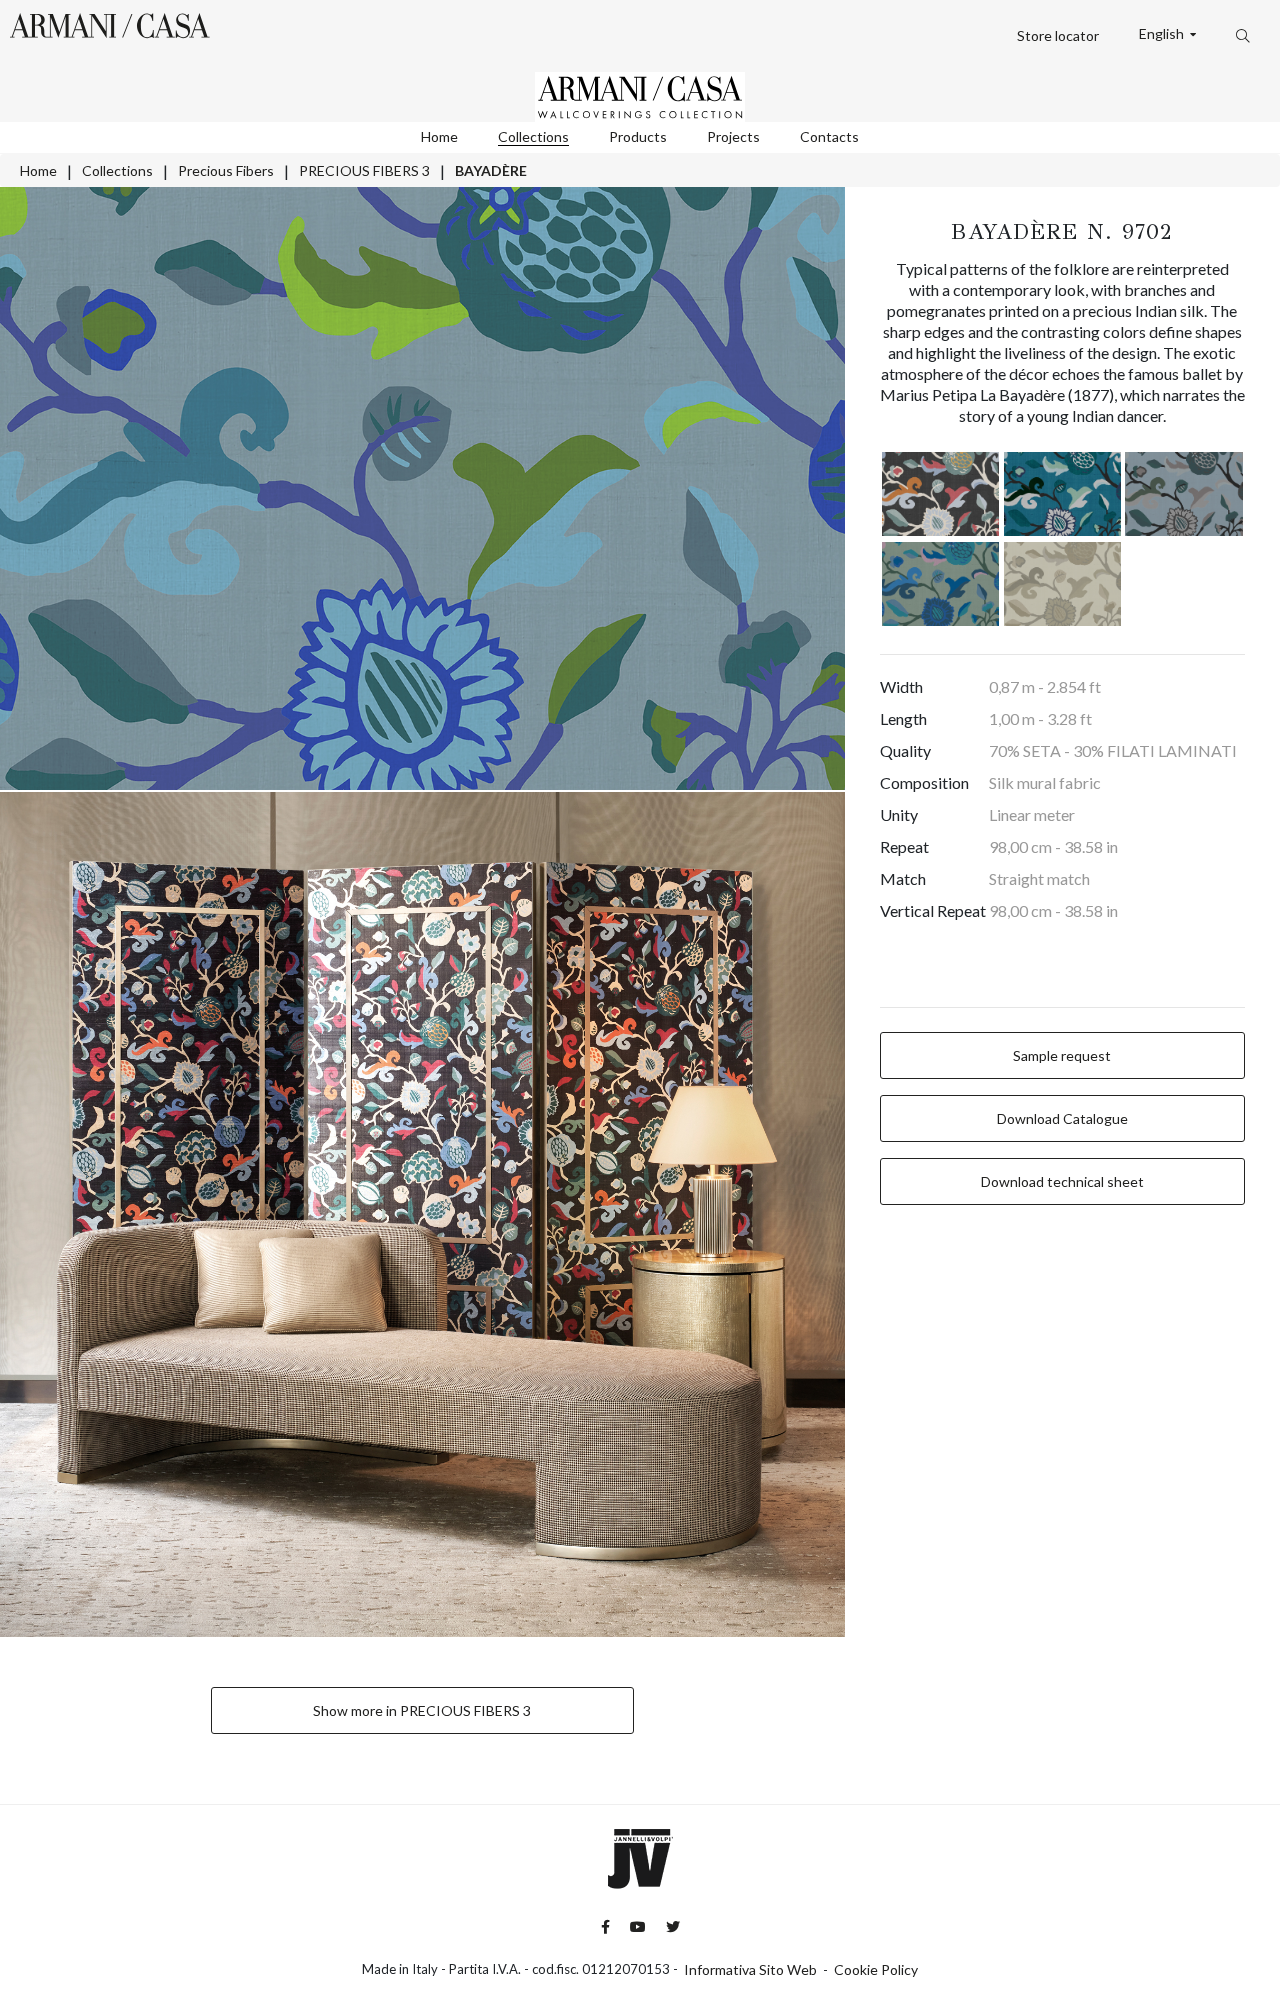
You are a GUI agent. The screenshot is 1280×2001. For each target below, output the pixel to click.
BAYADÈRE (491, 170)
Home (439, 136)
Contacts (829, 136)
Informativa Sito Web (750, 1969)
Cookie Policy (876, 1969)
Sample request (1062, 1055)
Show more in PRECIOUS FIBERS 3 (422, 1710)
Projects (733, 136)
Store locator (1058, 35)
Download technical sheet (1062, 1181)
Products (638, 136)
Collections (533, 136)
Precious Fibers (226, 170)
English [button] (1163, 34)
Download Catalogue (1062, 1118)
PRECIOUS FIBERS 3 (364, 170)
